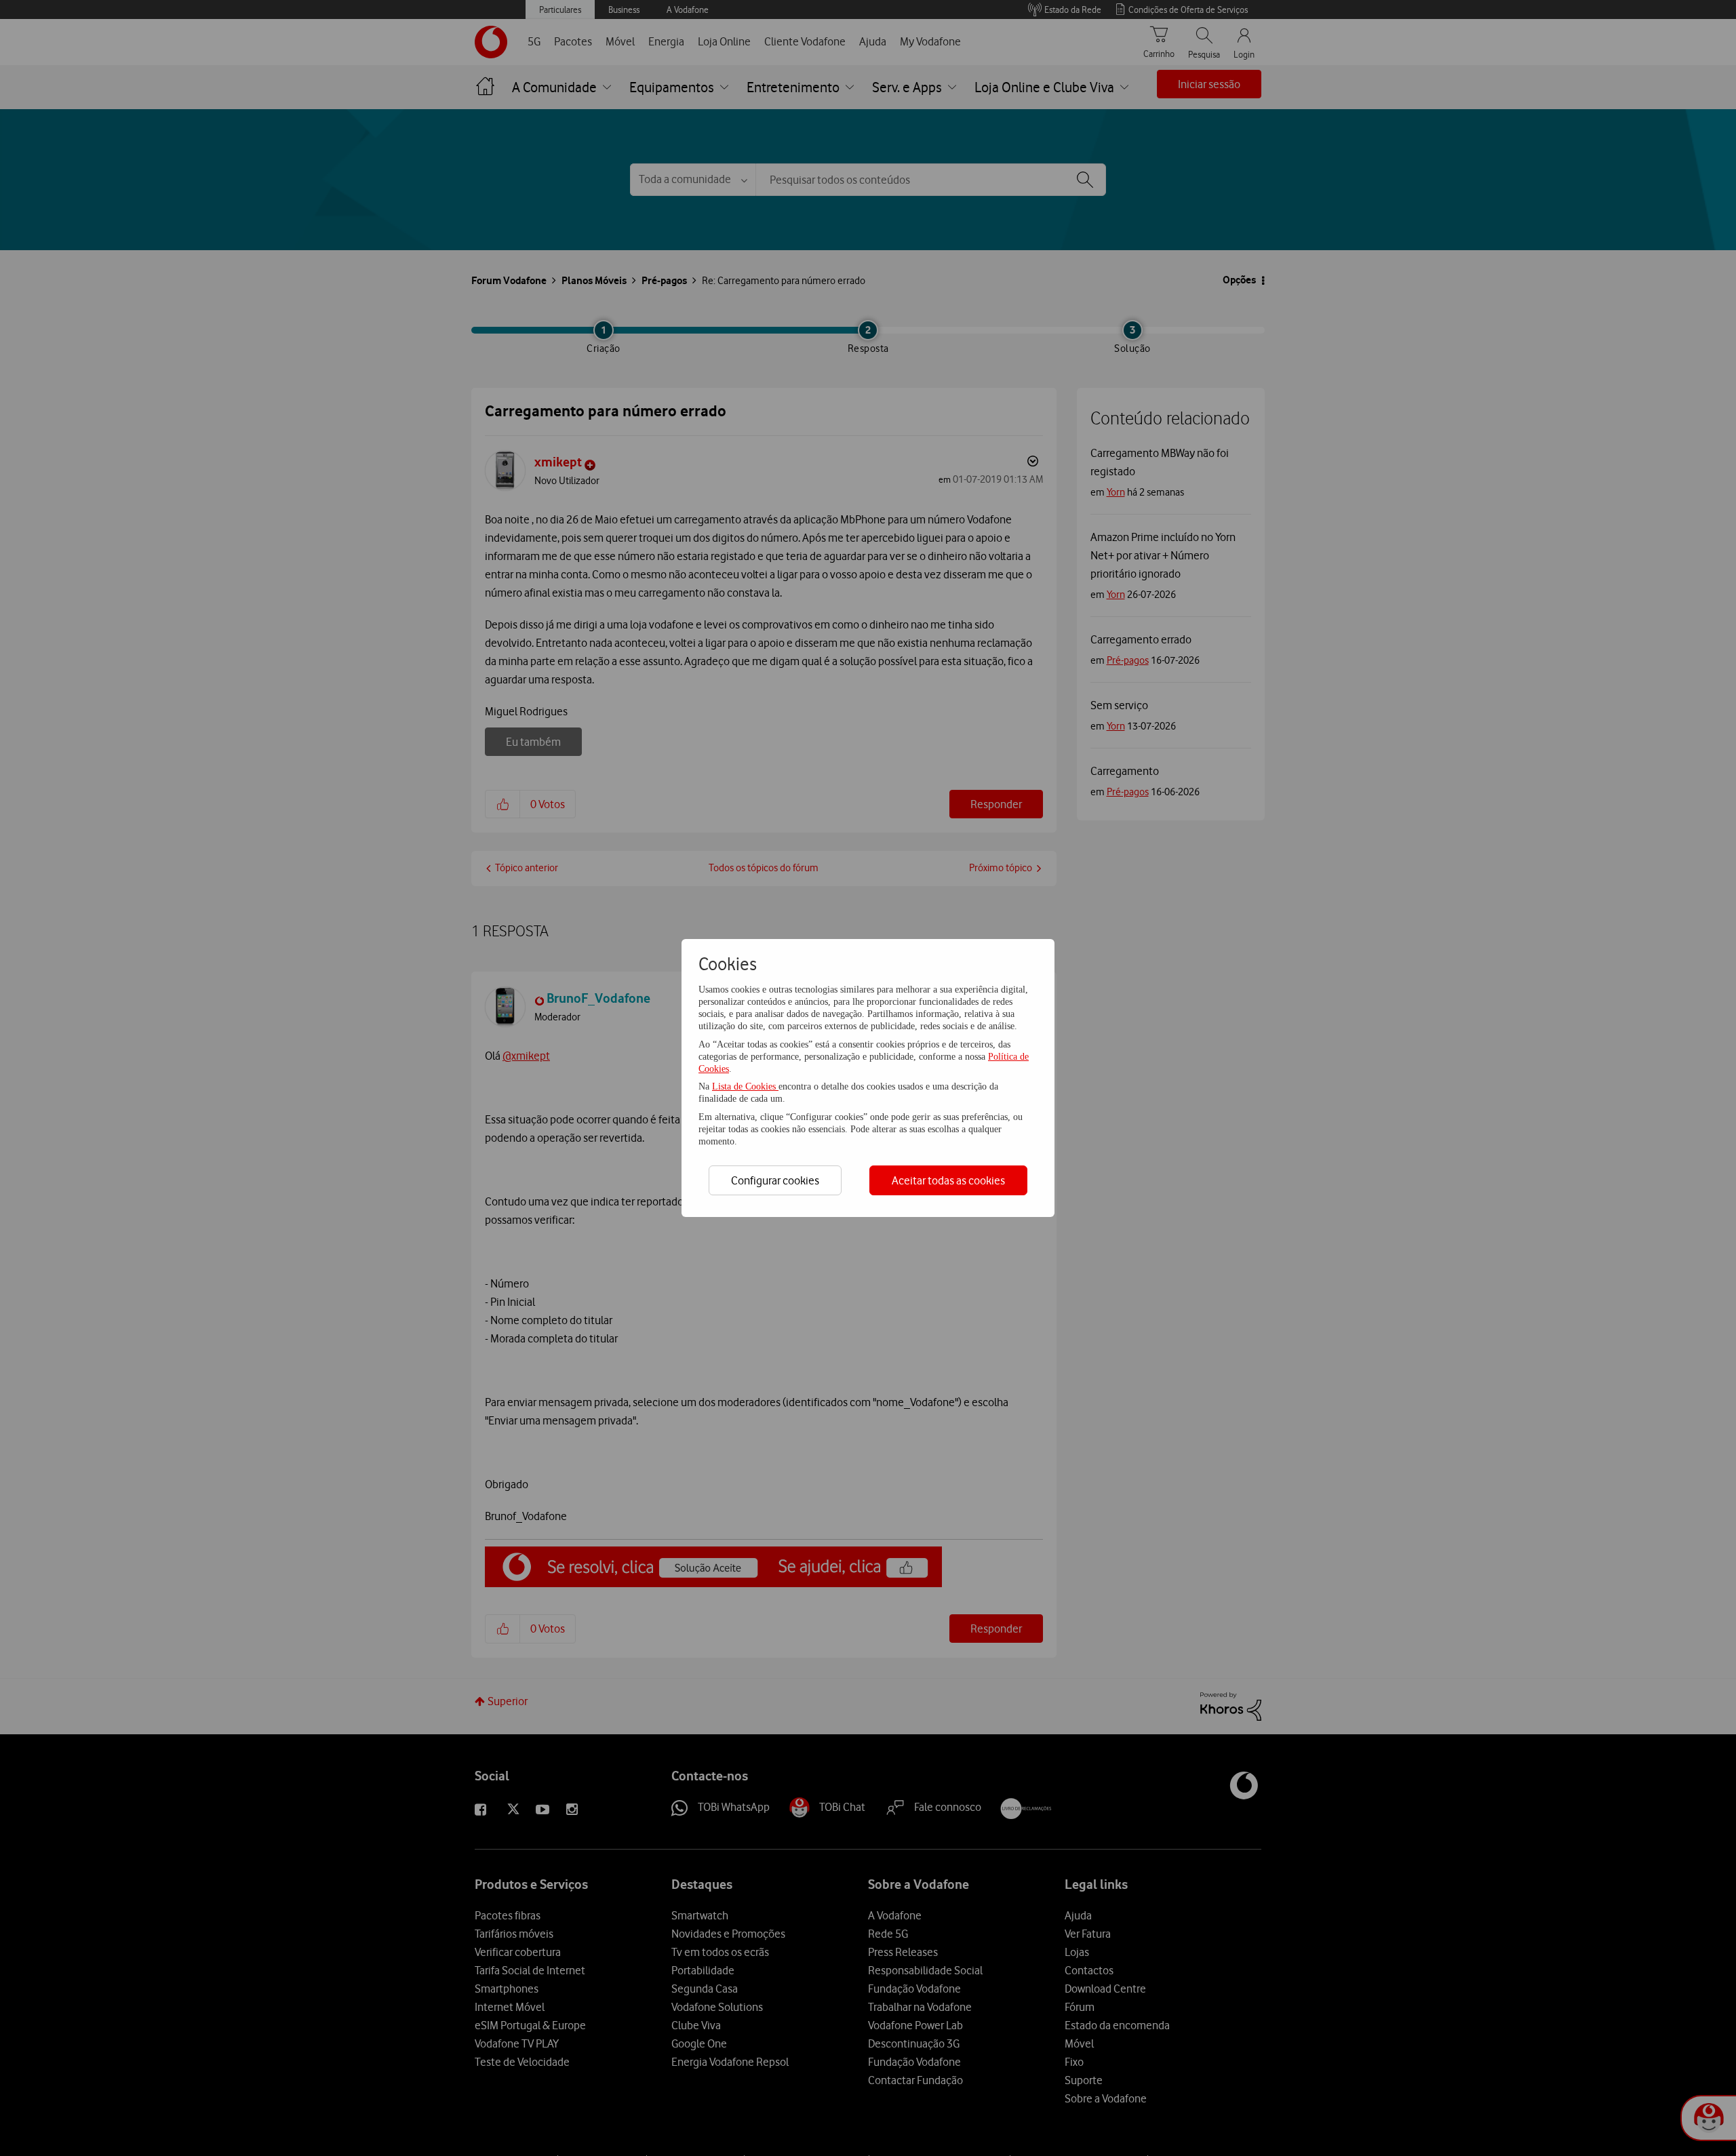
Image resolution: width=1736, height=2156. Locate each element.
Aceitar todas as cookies (948, 1180)
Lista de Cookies (745, 1086)
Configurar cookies (775, 1180)
